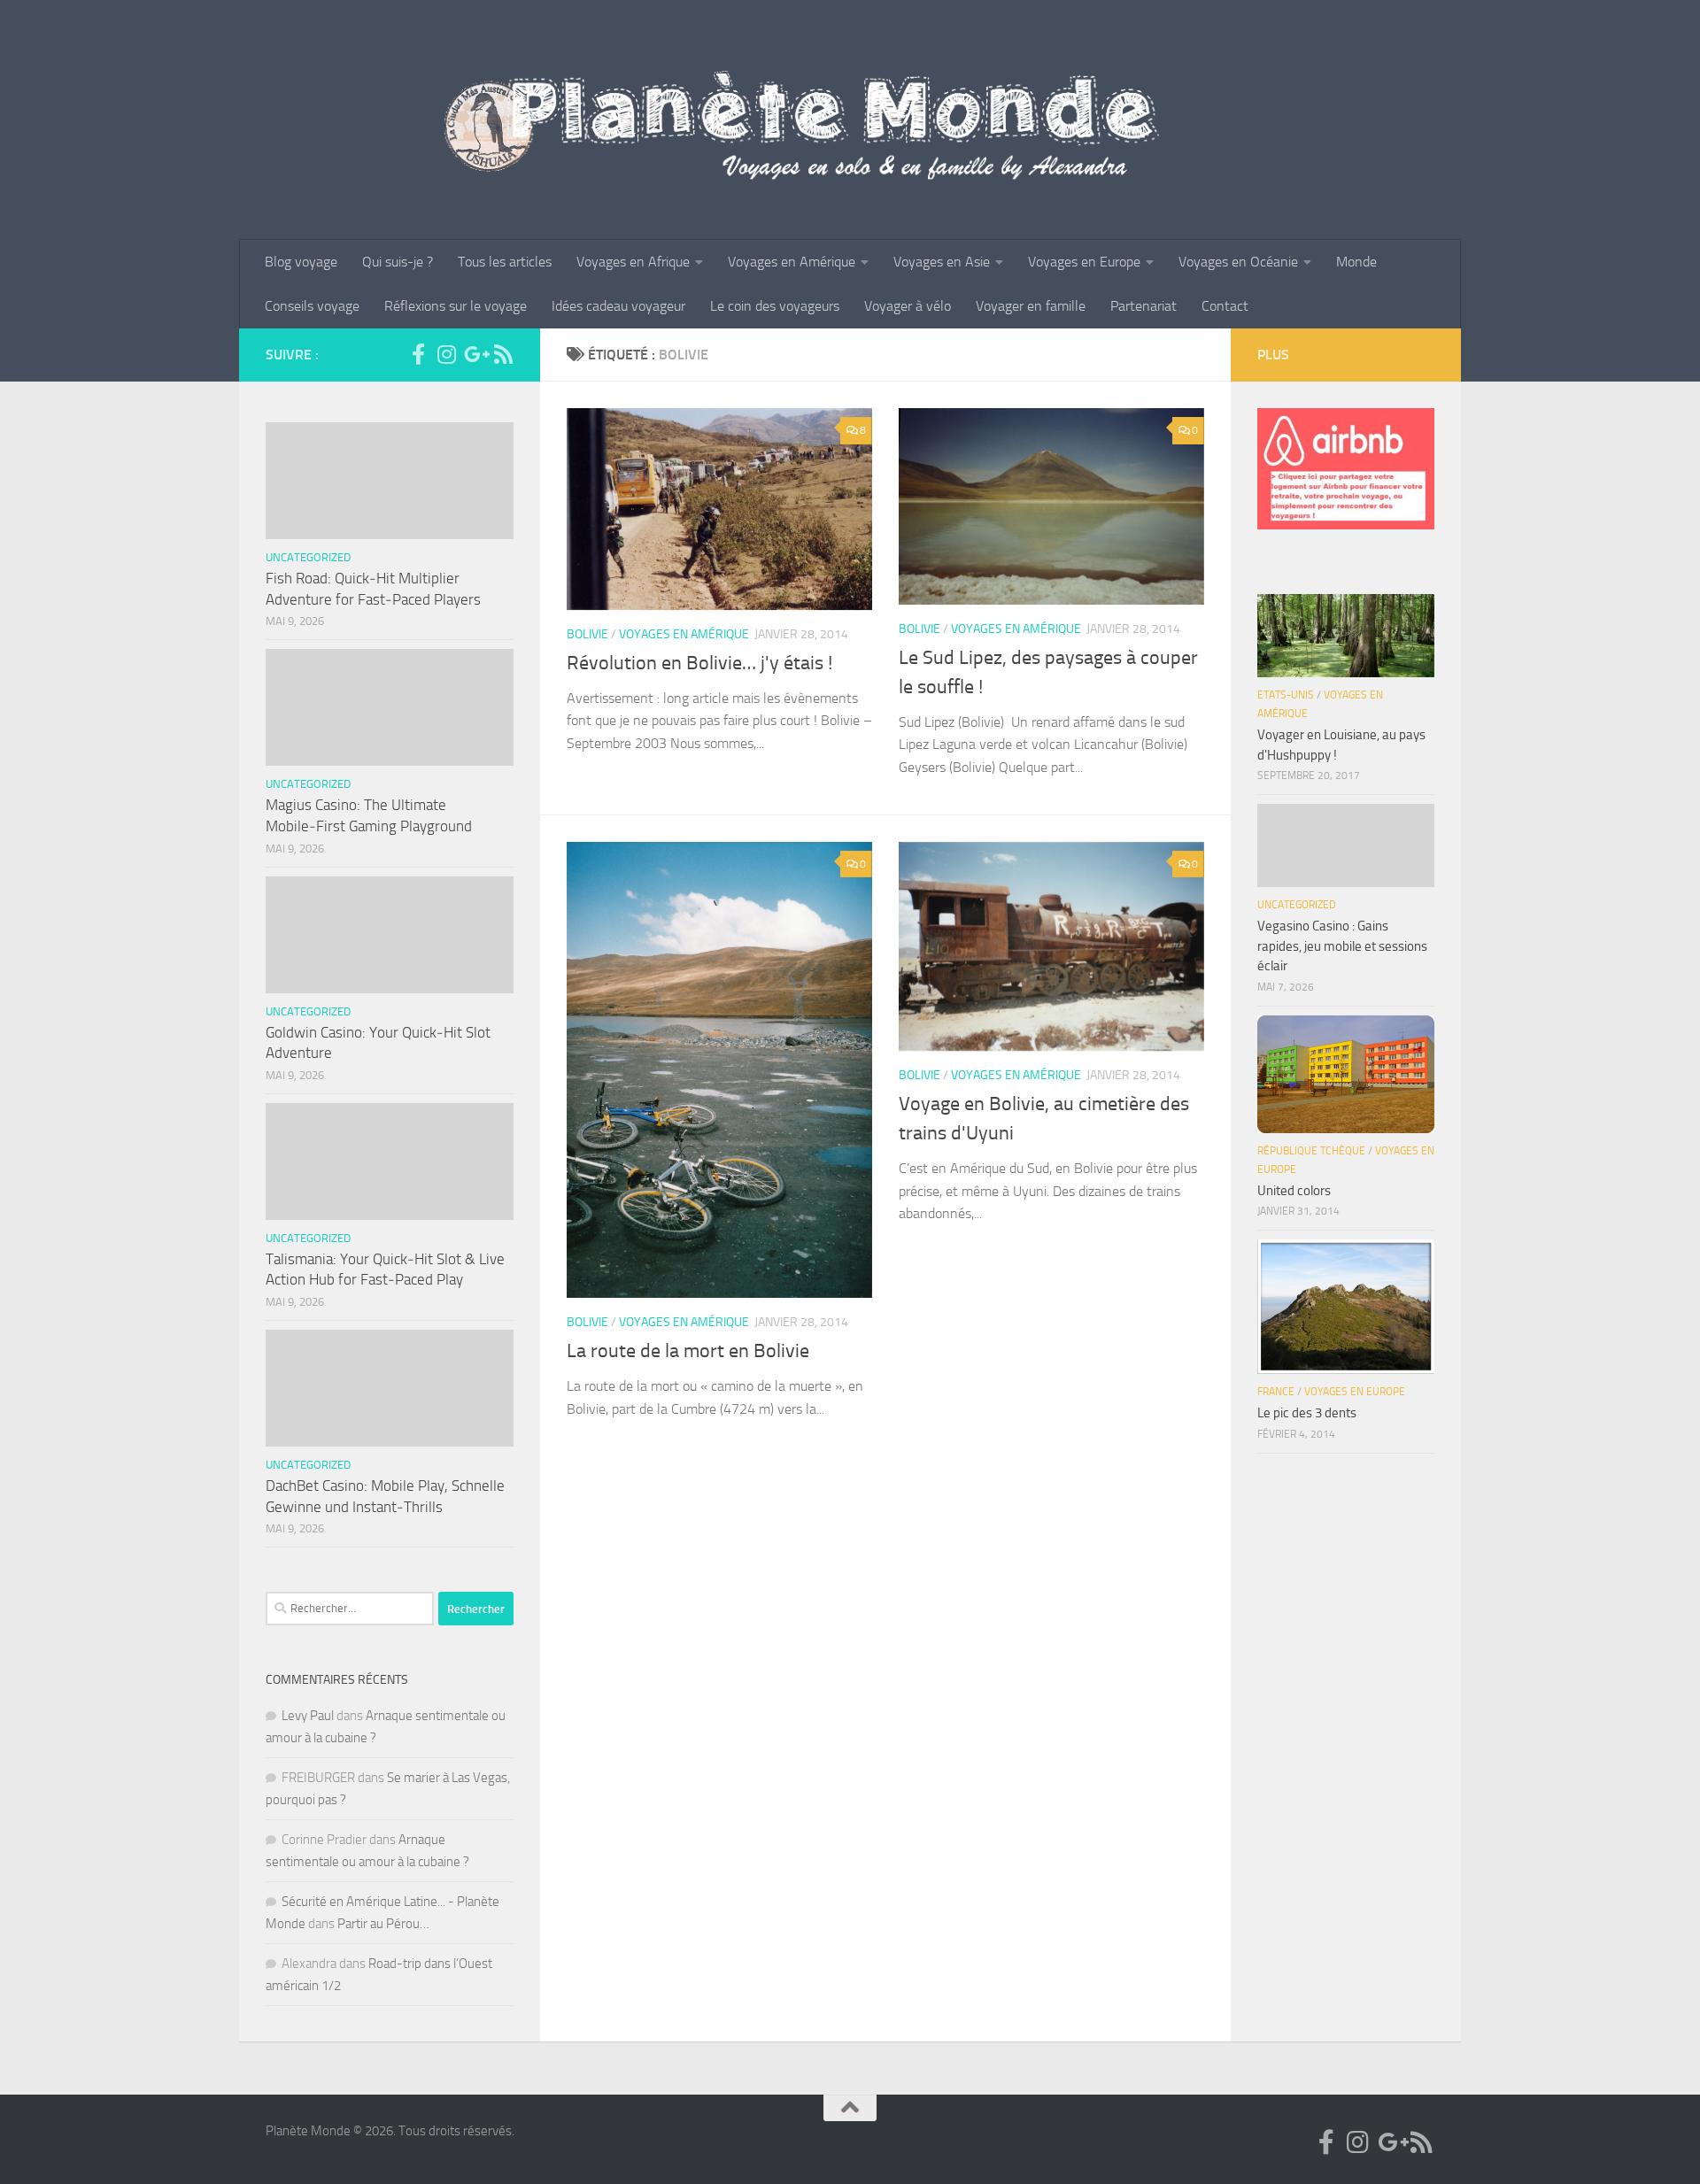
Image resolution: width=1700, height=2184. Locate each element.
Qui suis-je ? (398, 262)
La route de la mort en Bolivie (688, 1351)
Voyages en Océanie (1238, 262)
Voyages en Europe (1084, 262)
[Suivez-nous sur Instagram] (446, 354)
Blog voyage (301, 262)
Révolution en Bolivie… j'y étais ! (699, 663)
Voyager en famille (1031, 306)
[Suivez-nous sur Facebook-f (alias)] (418, 354)
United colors (1294, 1191)
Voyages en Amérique (792, 262)
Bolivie (587, 634)
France (1276, 1392)
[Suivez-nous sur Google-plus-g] (475, 354)
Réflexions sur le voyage (456, 306)
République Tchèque (1311, 1151)
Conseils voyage (312, 306)
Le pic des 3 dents (1307, 1413)
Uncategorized (308, 557)
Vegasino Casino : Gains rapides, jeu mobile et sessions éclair (1342, 946)
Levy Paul (308, 1716)
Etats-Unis (1286, 695)
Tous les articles (505, 262)
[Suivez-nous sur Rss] (503, 354)
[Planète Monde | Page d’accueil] (850, 120)
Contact (1225, 306)
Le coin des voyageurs (775, 306)
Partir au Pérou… (383, 1924)
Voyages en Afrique (633, 262)
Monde (1356, 262)
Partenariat (1144, 306)
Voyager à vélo (908, 306)
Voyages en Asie (942, 262)
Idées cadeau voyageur (618, 306)
